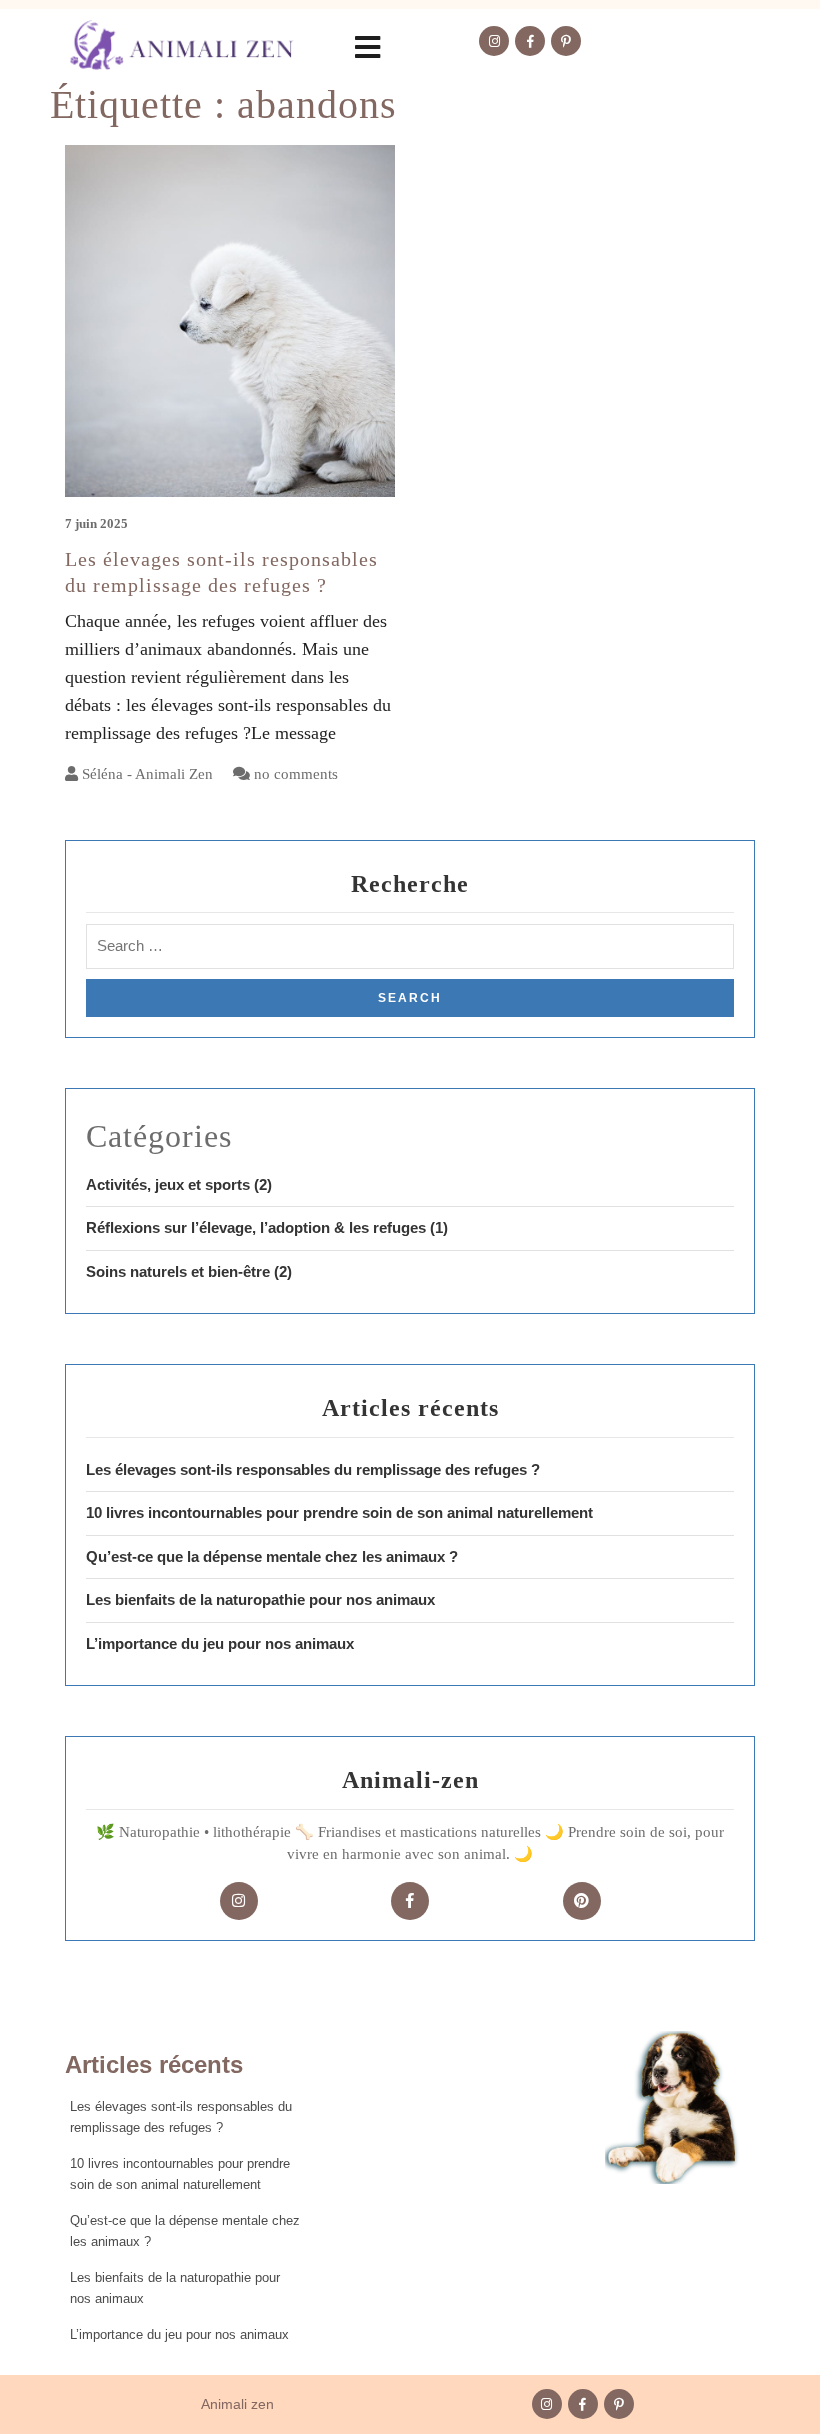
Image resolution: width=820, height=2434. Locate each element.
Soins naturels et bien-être (178, 1271)
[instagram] (239, 1901)
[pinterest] (582, 1901)
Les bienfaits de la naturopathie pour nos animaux (260, 1599)
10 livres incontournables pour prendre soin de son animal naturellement (339, 1512)
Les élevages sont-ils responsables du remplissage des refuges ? (313, 1469)
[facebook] (410, 1901)
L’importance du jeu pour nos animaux (220, 1643)
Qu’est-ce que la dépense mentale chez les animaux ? (272, 1556)
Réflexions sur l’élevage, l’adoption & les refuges (256, 1227)
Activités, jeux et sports (168, 1184)
